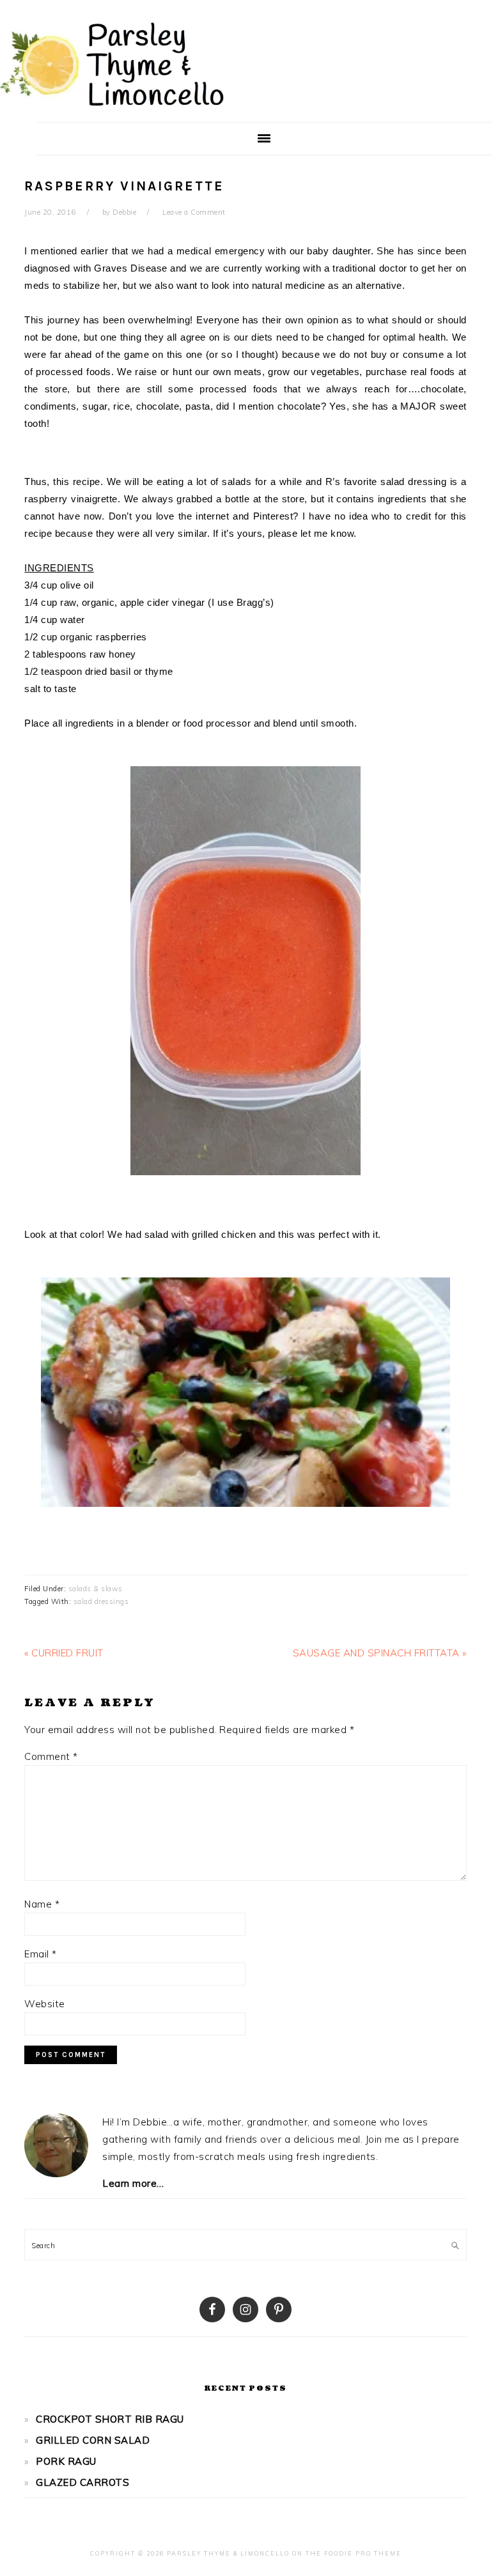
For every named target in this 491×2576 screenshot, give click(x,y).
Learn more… (133, 2183)
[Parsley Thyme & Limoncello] (112, 109)
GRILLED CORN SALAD (93, 2440)
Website (45, 2004)
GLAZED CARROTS (82, 2482)
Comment (51, 1756)
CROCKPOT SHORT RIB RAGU (110, 2419)
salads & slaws (96, 1589)
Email (41, 1954)
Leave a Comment (194, 212)
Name (42, 1904)
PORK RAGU (66, 2461)
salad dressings (101, 1601)
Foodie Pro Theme (363, 2553)
